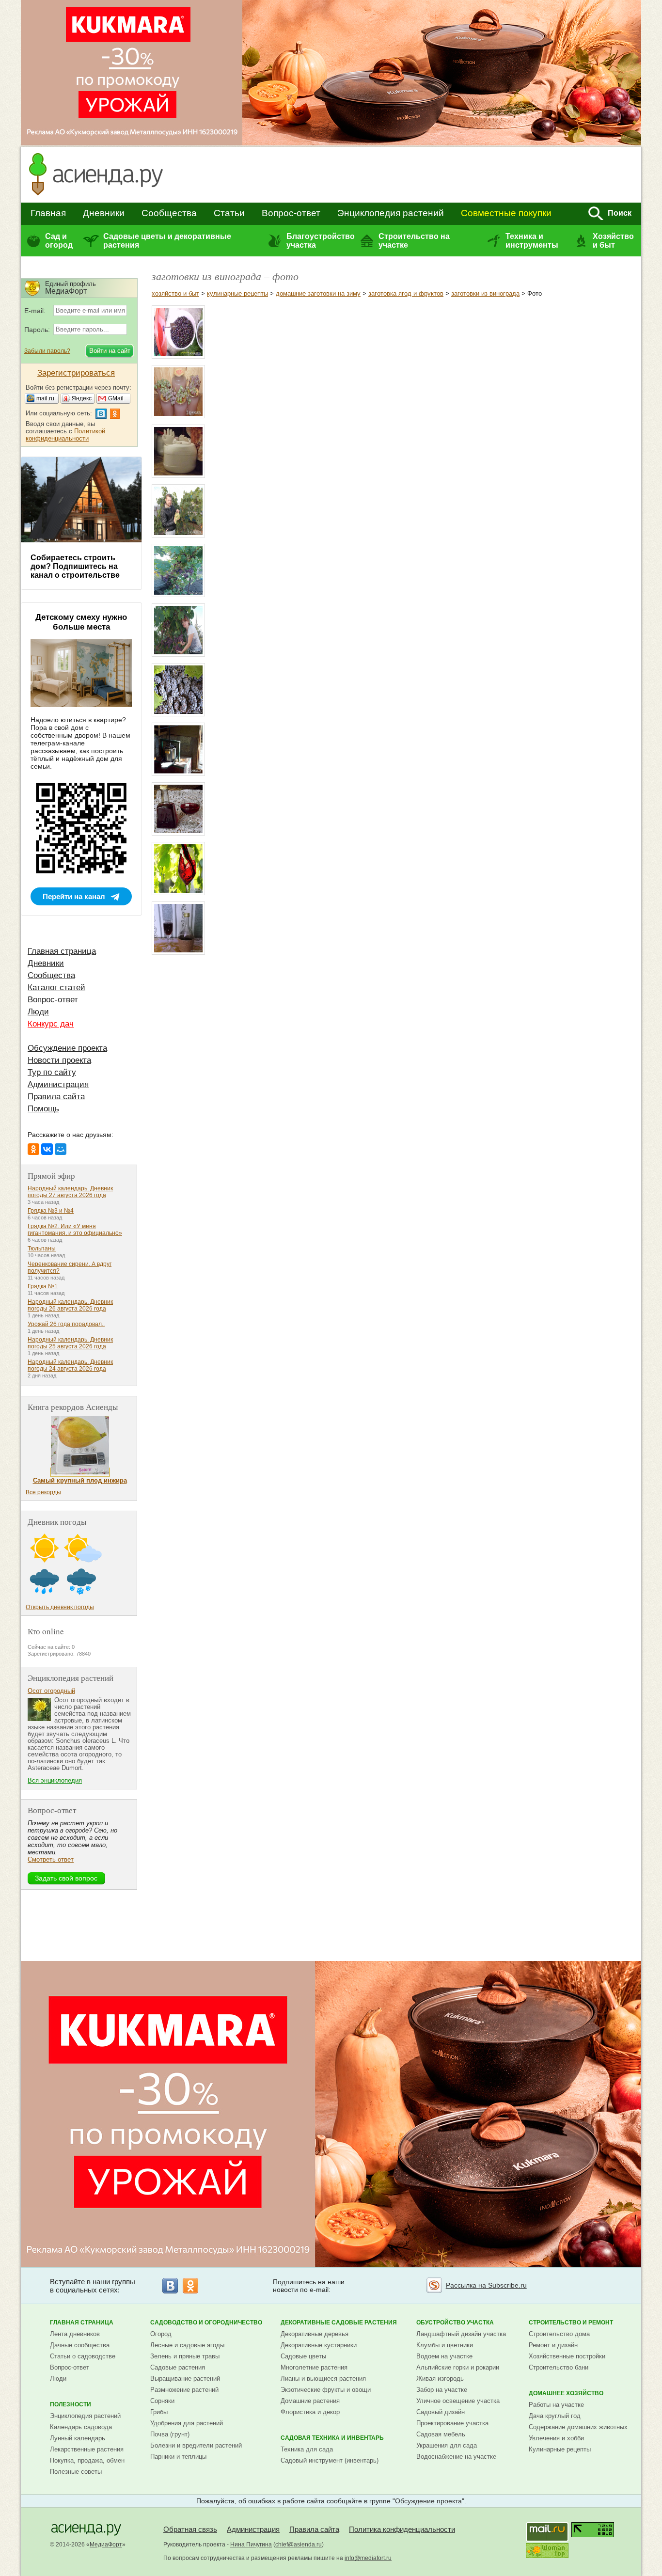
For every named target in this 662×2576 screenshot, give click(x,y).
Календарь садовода (81, 2427)
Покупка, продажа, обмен (87, 2460)
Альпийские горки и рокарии (458, 2367)
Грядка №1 (43, 1286)
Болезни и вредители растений (196, 2445)
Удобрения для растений (187, 2423)
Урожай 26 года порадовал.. (66, 1324)
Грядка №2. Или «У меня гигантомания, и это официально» (75, 1230)
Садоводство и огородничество (206, 2323)
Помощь (43, 1109)
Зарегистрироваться (76, 373)
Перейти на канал (74, 896)
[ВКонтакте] (47, 1149)
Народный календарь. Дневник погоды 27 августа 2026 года (70, 1192)
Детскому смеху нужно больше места (81, 622)
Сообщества (169, 213)
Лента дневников (75, 2334)
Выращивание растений (185, 2378)
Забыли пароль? (47, 351)
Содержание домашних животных (578, 2427)
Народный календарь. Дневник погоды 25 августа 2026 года (70, 1343)
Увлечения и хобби (556, 2438)
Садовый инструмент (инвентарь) (330, 2460)
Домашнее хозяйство (566, 2393)
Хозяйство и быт (613, 241)
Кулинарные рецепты (560, 2449)
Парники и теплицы (178, 2457)
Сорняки (162, 2401)
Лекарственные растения (87, 2449)
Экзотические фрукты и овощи (326, 2390)
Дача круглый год (555, 2416)
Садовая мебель (441, 2434)
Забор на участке (442, 2390)
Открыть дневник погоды (60, 1607)
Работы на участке (556, 2405)
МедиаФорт (106, 2544)
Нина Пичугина (251, 2544)
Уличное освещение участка (458, 2401)
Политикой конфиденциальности (65, 435)
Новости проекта (59, 1060)
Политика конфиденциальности (402, 2529)
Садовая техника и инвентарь (332, 2438)
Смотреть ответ (51, 1859)
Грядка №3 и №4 (51, 1211)
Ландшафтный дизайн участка (461, 2334)
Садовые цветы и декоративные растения (167, 241)
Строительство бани (559, 2367)
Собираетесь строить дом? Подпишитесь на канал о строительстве (75, 566)
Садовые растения (178, 2367)
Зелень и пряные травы (185, 2356)
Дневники (104, 213)
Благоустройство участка (320, 241)
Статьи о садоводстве (83, 2356)
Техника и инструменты (532, 241)
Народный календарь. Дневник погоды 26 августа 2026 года (70, 1305)
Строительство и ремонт (571, 2323)
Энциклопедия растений (391, 213)
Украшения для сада (447, 2445)
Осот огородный (51, 1691)
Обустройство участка (455, 2323)
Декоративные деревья (315, 2334)
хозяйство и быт (175, 293)
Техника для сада (307, 2449)
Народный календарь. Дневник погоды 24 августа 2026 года (70, 1365)
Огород (161, 2334)
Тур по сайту (52, 1072)
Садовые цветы (303, 2356)
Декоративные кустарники (319, 2345)
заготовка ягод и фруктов (406, 293)
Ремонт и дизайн (553, 2345)
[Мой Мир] (61, 1149)
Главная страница (62, 951)
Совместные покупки (506, 213)
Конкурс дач (51, 1024)
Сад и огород (59, 241)
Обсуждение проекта (67, 1048)
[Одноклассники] (33, 1149)
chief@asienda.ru (299, 2544)
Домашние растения (310, 2401)
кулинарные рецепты (237, 293)
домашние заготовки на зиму (318, 293)
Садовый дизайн (441, 2412)
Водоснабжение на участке (456, 2457)
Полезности (71, 2404)
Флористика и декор (310, 2412)
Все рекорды (43, 1492)
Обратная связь (190, 2529)
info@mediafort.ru (368, 2558)
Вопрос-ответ (291, 213)
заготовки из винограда (485, 293)
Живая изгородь (440, 2378)
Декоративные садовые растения (339, 2323)
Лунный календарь (78, 2438)
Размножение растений (184, 2390)
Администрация (58, 1084)
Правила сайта (56, 1097)
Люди (38, 1012)
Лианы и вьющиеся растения (323, 2378)
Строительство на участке (414, 241)
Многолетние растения (314, 2367)
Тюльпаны (42, 1248)
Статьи (229, 213)
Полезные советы (76, 2472)
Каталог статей (56, 988)
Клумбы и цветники (445, 2345)
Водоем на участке (444, 2356)
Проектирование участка (452, 2423)
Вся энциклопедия (55, 1780)
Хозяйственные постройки (567, 2356)
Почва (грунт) (170, 2434)
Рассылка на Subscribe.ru (486, 2285)
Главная (48, 213)
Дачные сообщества (80, 2345)
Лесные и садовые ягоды (187, 2345)
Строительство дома (559, 2334)
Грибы (159, 2412)
